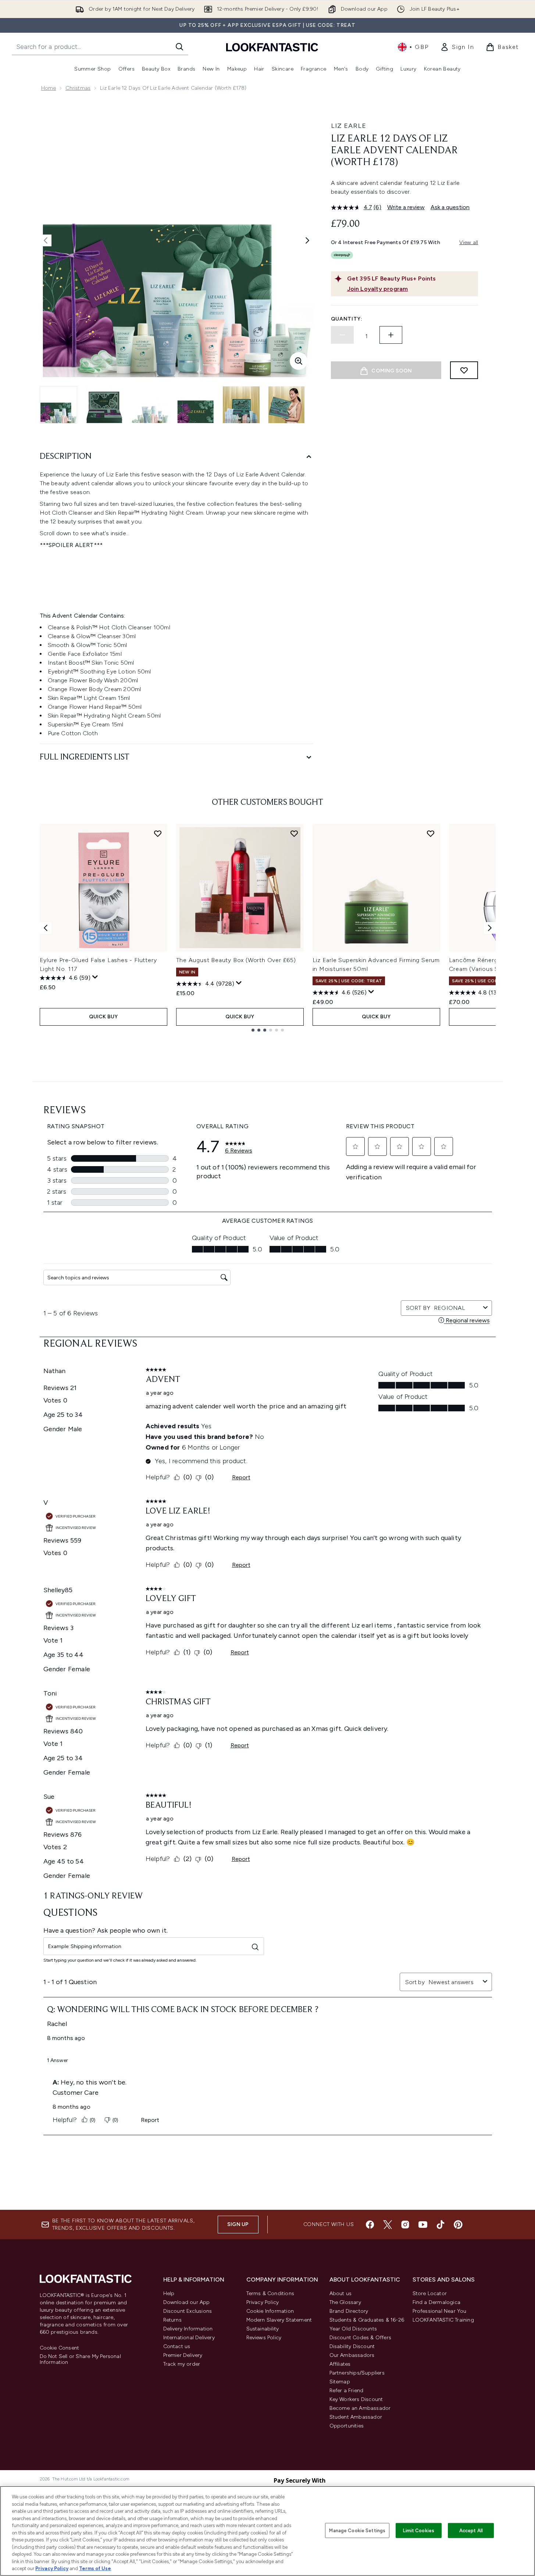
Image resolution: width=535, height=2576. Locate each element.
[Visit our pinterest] (458, 2225)
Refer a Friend (347, 2391)
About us (341, 2293)
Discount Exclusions (188, 2311)
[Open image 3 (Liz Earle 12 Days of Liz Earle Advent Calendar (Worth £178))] (150, 405)
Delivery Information (188, 2329)
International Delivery (189, 2338)
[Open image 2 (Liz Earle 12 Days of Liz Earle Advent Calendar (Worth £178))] (104, 405)
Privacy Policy (263, 2302)
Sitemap (340, 2382)
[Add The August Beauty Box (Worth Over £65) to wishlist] (294, 833)
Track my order (182, 2364)
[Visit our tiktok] (441, 2225)
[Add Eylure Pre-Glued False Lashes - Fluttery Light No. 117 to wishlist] (158, 833)
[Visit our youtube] (423, 2225)
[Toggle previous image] (46, 240)
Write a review (406, 207)
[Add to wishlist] (464, 370)
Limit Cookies (419, 2530)
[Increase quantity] (391, 335)
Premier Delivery (183, 2355)
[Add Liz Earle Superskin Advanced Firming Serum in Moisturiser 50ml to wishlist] (431, 833)
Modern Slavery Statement (279, 2320)
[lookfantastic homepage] (272, 47)
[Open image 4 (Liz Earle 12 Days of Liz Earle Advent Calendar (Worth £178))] (196, 405)
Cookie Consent (60, 2348)
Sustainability (263, 2329)
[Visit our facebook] (370, 2225)
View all (469, 242)
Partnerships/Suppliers (357, 2373)
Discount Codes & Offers (361, 2338)
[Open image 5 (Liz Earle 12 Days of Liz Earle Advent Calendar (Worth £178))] (241, 405)
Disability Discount (352, 2346)
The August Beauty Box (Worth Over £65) (236, 960)
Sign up (238, 2224)
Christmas (78, 88)
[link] (457, 47)
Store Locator (430, 2293)
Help (169, 2293)
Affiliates (340, 2364)
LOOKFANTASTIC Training (443, 2320)
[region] (267, 2531)
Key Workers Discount (356, 2399)
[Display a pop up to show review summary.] (95, 977)
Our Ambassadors (352, 2355)
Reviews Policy (264, 2338)
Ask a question (450, 207)
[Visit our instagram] (405, 2225)
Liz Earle (349, 126)
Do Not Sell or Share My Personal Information (80, 2359)
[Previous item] (46, 928)
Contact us (177, 2346)
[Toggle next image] (307, 240)
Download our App (187, 2302)
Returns (172, 2320)
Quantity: (347, 319)
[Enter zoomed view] (299, 361)
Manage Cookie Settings (357, 2530)
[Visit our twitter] (388, 2225)
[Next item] (490, 928)
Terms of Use (95, 2568)
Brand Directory (349, 2311)
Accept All (471, 2530)
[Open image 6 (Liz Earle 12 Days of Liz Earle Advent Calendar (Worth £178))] (287, 405)
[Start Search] (179, 47)
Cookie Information (270, 2311)
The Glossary (345, 2302)
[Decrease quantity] (342, 335)
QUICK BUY (104, 1017)
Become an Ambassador (360, 2408)
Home (49, 88)
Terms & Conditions (270, 2293)
